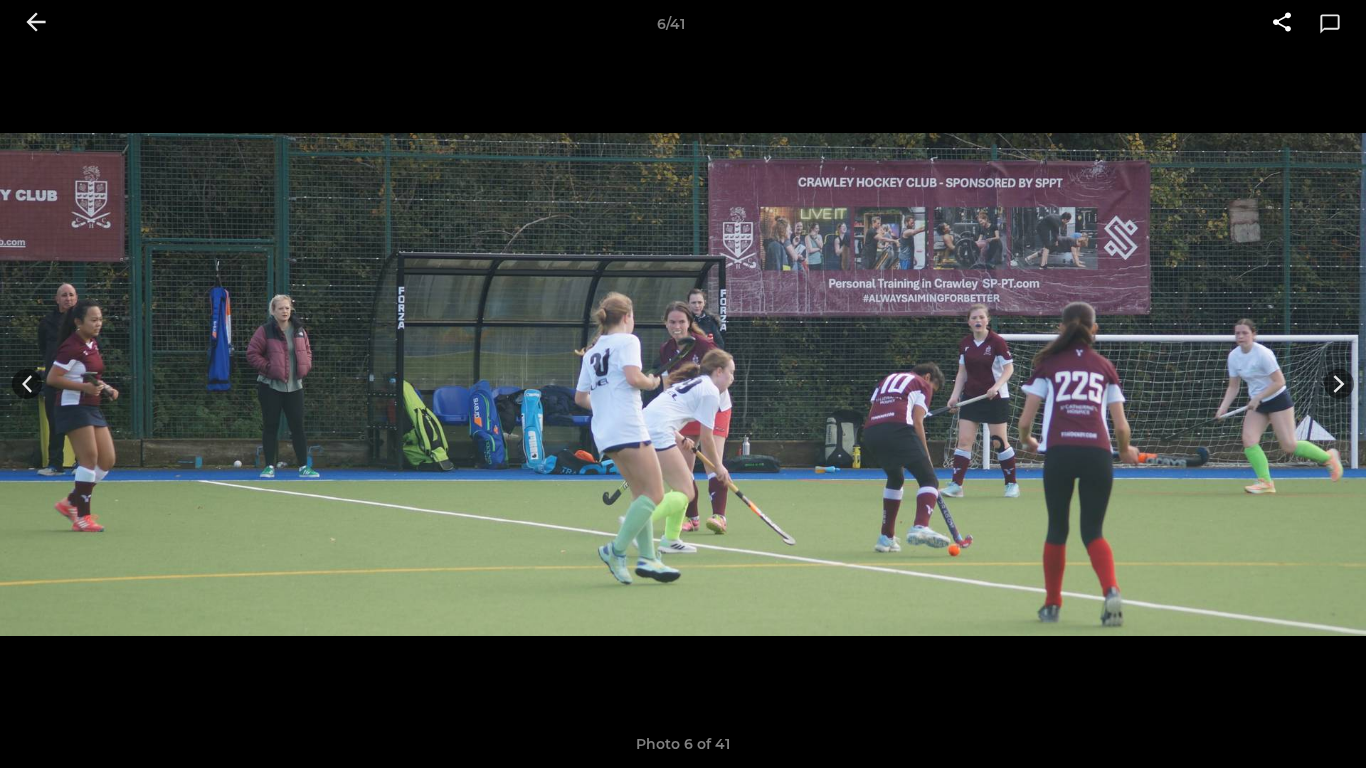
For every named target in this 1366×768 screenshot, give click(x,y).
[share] (1282, 24)
